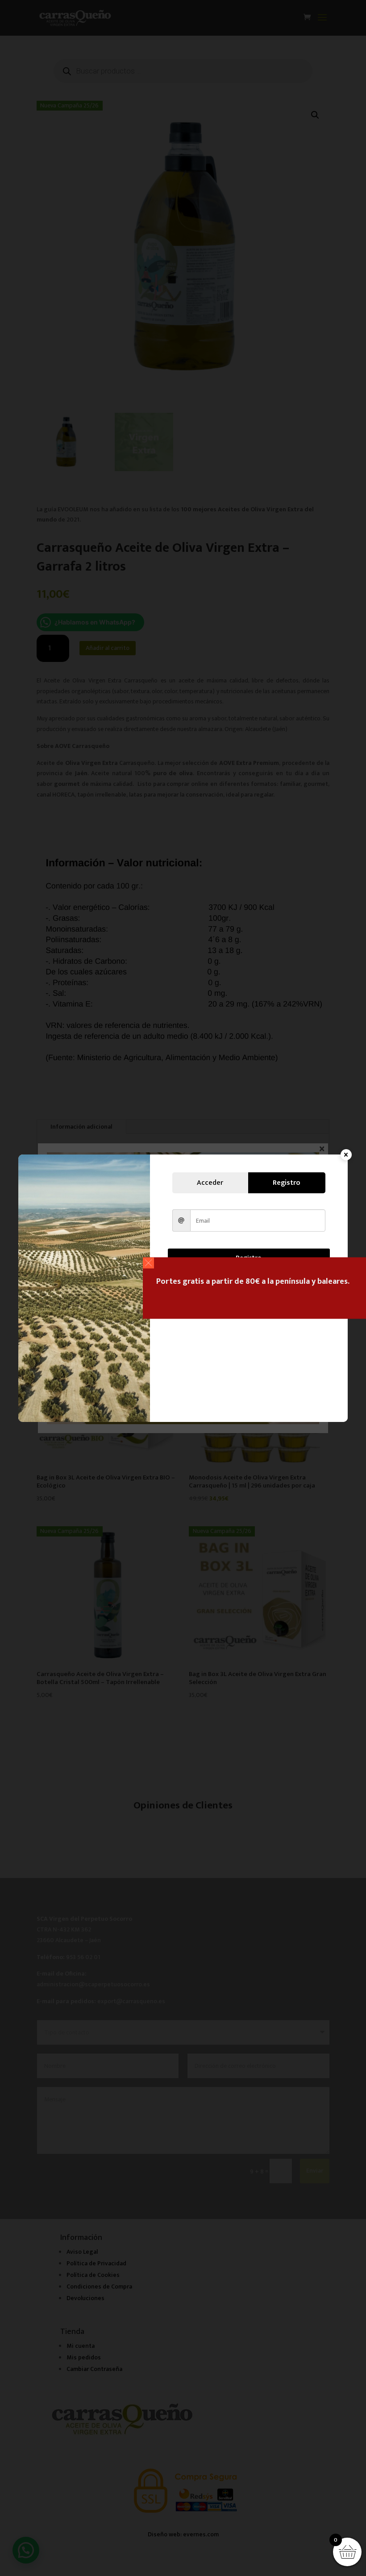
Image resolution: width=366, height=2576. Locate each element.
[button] (148, 1263)
